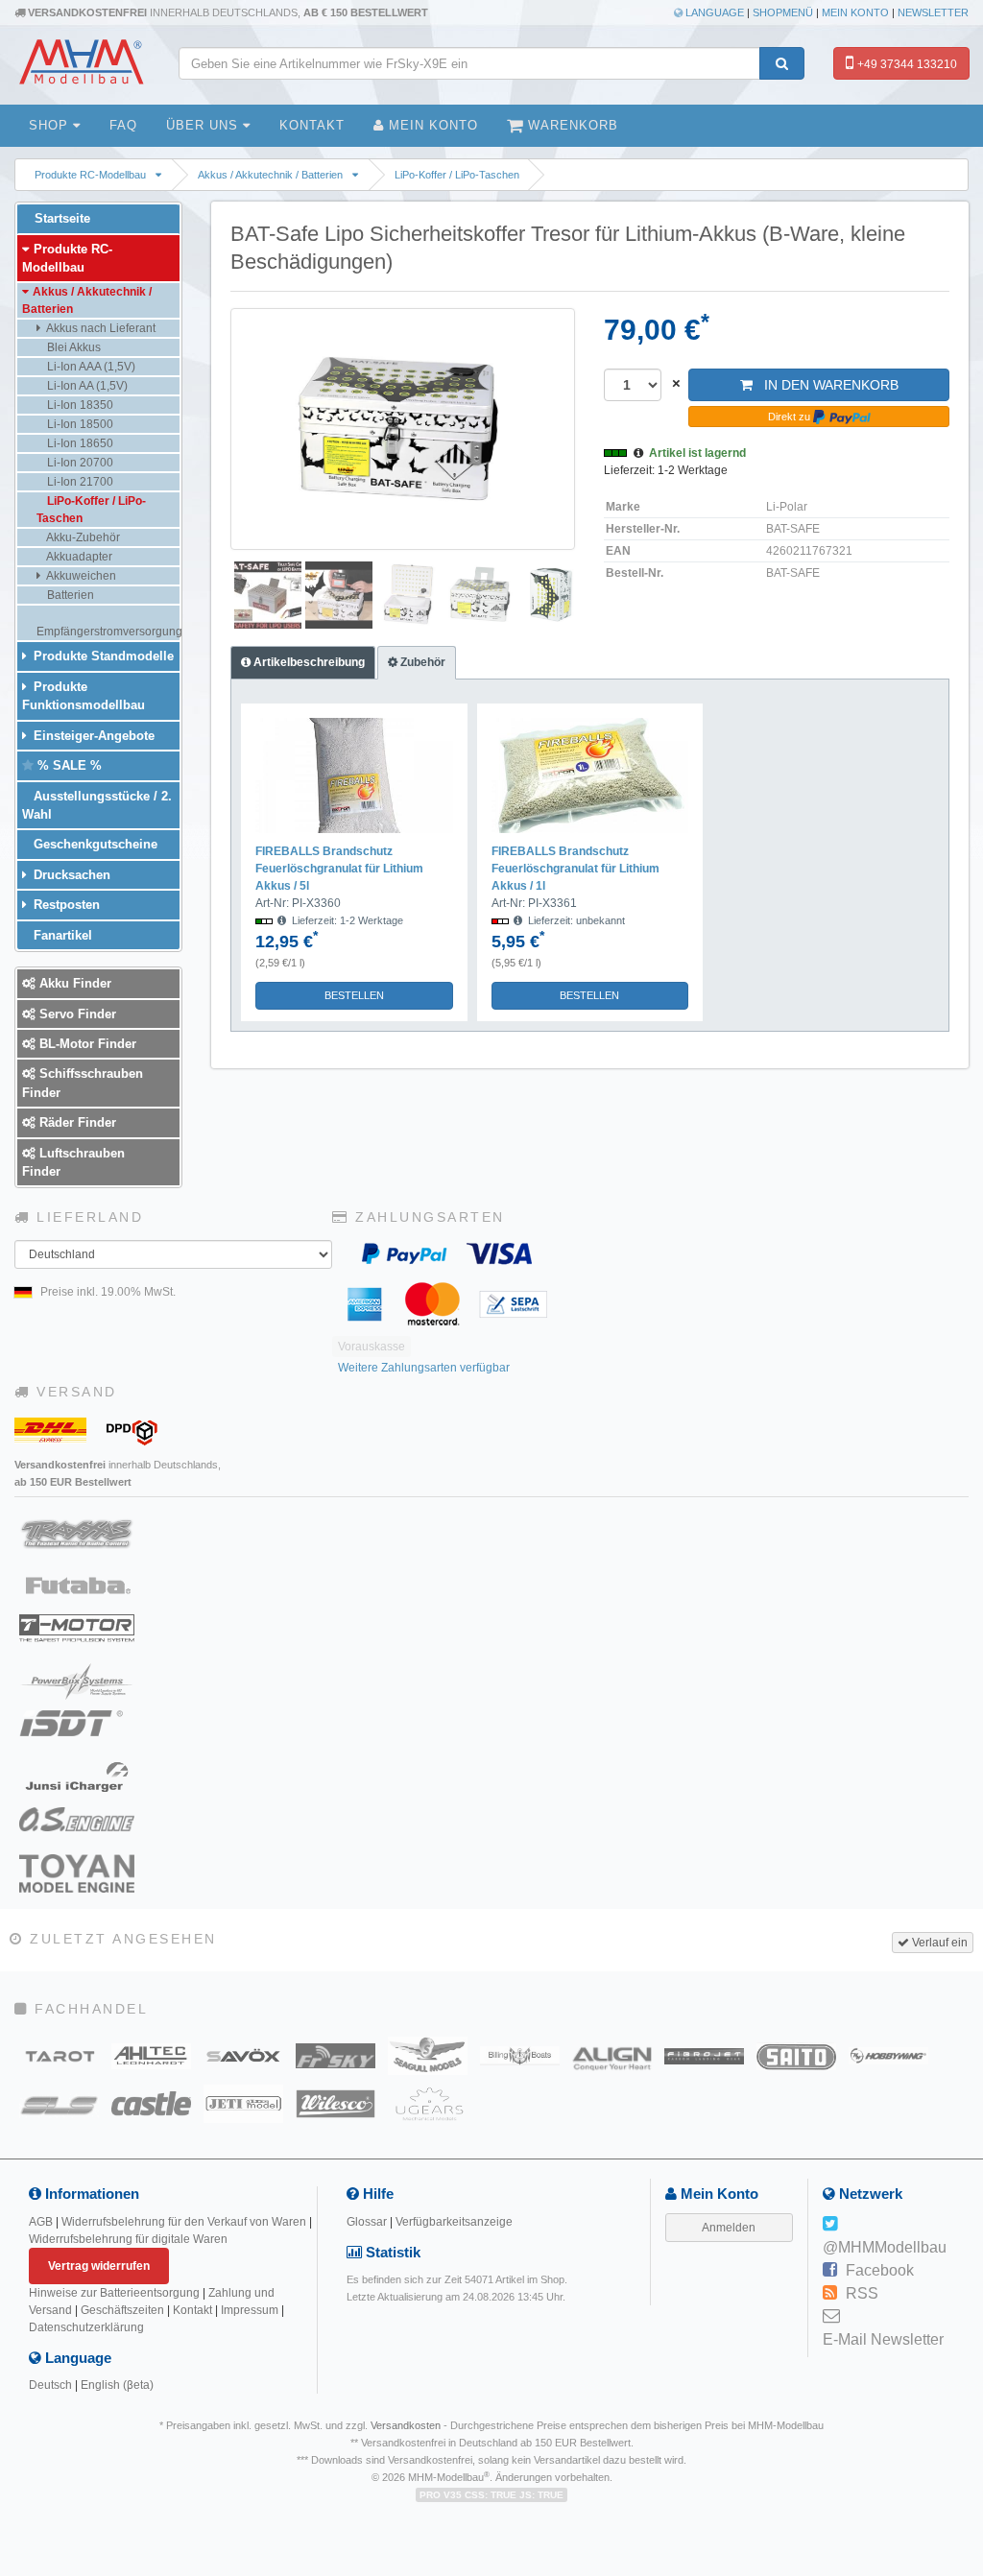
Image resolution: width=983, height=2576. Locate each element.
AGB (41, 2222)
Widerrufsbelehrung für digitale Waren (128, 2239)
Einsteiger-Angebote (92, 736)
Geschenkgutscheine (94, 844)
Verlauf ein (938, 1943)
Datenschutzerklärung (86, 2327)
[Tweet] (830, 2225)
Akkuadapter (78, 557)
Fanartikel (61, 935)
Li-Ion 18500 (79, 424)
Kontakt (312, 125)
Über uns (204, 125)
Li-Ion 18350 (79, 405)
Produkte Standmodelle (102, 656)
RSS (862, 2293)
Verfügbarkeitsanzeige (454, 2222)
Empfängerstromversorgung (108, 632)
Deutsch (50, 2385)
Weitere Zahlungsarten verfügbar (424, 1368)
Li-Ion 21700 (79, 482)
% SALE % (68, 765)
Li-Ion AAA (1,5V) (90, 367)
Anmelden (729, 2228)
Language (713, 12)
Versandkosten (406, 2425)
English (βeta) (117, 2385)
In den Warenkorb (826, 385)
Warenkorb (571, 125)
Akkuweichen (80, 576)
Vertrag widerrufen (99, 2266)
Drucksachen (70, 875)
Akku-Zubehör (82, 537)
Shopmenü (783, 12)
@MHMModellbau (885, 2247)
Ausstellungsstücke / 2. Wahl (97, 805)
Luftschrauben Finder (73, 1162)
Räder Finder (76, 1122)
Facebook (880, 2270)
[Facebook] (830, 2271)
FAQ (123, 125)
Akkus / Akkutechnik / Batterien (270, 175)
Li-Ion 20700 (79, 463)
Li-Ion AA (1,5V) (86, 386)
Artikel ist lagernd (697, 453)
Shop (51, 125)
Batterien (69, 595)
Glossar (367, 2222)
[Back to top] (965, 2317)
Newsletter (933, 12)
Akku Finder (73, 983)
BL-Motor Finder (86, 1044)
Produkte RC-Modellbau (90, 175)
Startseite (60, 218)
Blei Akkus (72, 347)
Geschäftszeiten (122, 2310)
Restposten (65, 905)
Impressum (250, 2310)
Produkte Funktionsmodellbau (84, 696)
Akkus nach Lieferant (100, 328)
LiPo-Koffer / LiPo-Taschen (457, 175)
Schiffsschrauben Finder (83, 1083)
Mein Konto (855, 12)
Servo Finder (76, 1014)
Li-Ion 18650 (79, 443)
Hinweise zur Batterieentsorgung (114, 2293)
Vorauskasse (372, 1347)
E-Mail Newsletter (883, 2339)
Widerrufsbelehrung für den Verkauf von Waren (184, 2222)
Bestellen (354, 995)
